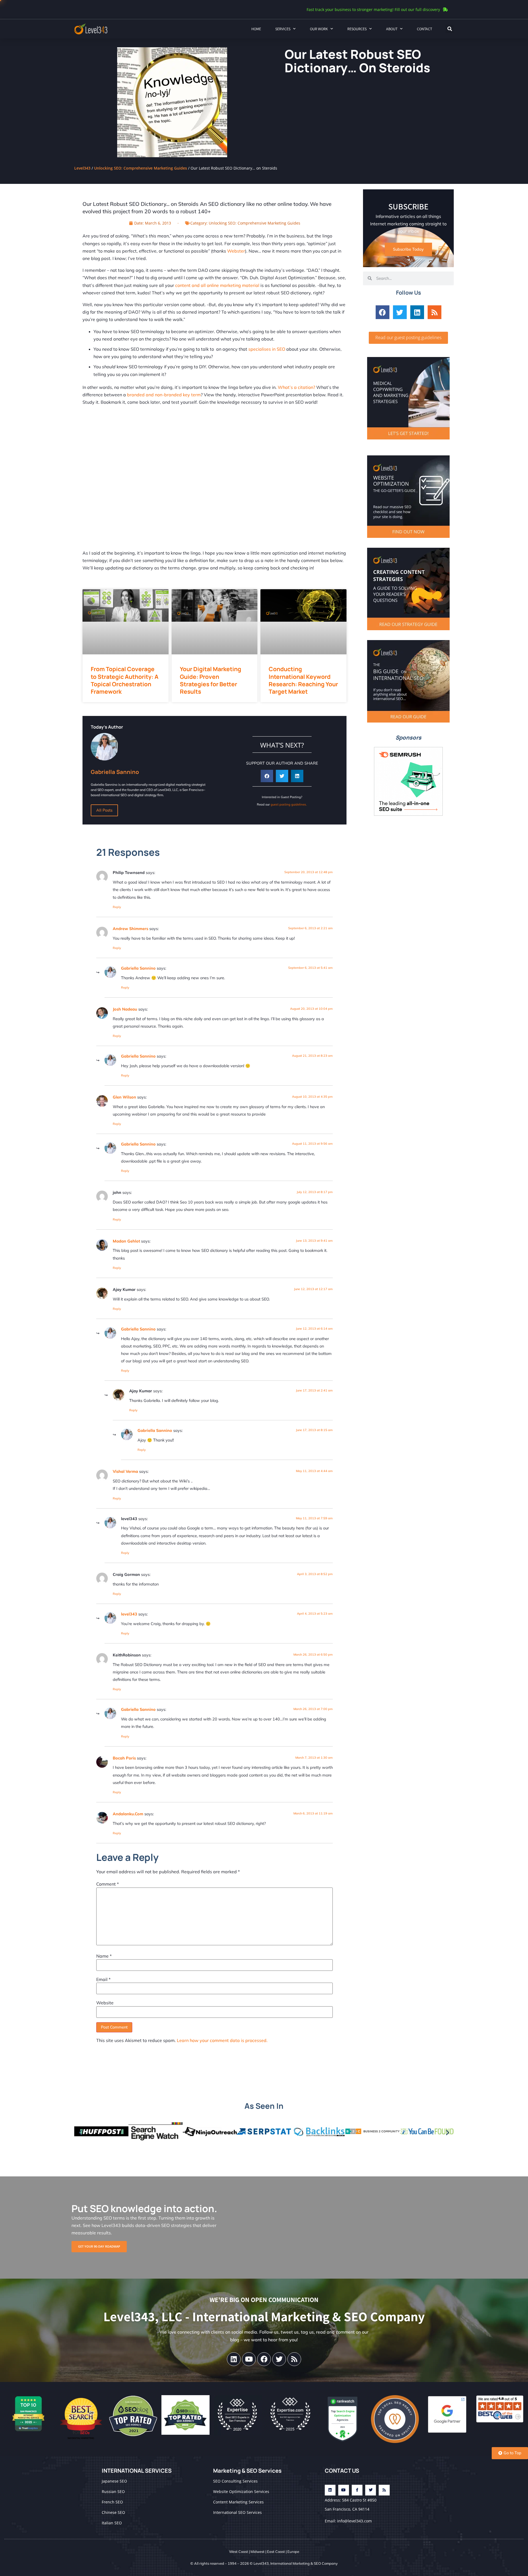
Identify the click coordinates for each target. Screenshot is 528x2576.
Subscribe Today (408, 249)
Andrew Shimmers (130, 929)
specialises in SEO (267, 349)
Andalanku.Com (128, 1814)
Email (103, 1979)
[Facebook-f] (357, 2490)
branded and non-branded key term (164, 395)
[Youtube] (249, 2359)
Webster (236, 251)
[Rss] (435, 312)
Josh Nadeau (125, 1009)
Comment (108, 1884)
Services (283, 29)
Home (256, 29)
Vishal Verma (125, 1471)
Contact (424, 29)
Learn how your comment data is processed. (222, 2040)
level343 (129, 1614)
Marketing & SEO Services (247, 2471)
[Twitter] (400, 312)
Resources (357, 29)
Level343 (82, 168)
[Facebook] (383, 312)
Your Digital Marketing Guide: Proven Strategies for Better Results (211, 680)
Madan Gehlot (126, 1241)
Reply (117, 907)
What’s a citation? (296, 387)
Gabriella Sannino (138, 968)
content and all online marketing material (217, 285)
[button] (450, 29)
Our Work (319, 29)
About (392, 29)
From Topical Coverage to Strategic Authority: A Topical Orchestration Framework (125, 680)
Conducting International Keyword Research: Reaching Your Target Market (303, 680)
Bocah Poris (124, 1758)
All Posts (104, 810)
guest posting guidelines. (289, 804)
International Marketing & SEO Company (304, 2563)
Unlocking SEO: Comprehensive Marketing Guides (141, 168)
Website (105, 2003)
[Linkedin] (417, 312)
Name (104, 1956)
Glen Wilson (124, 1097)
